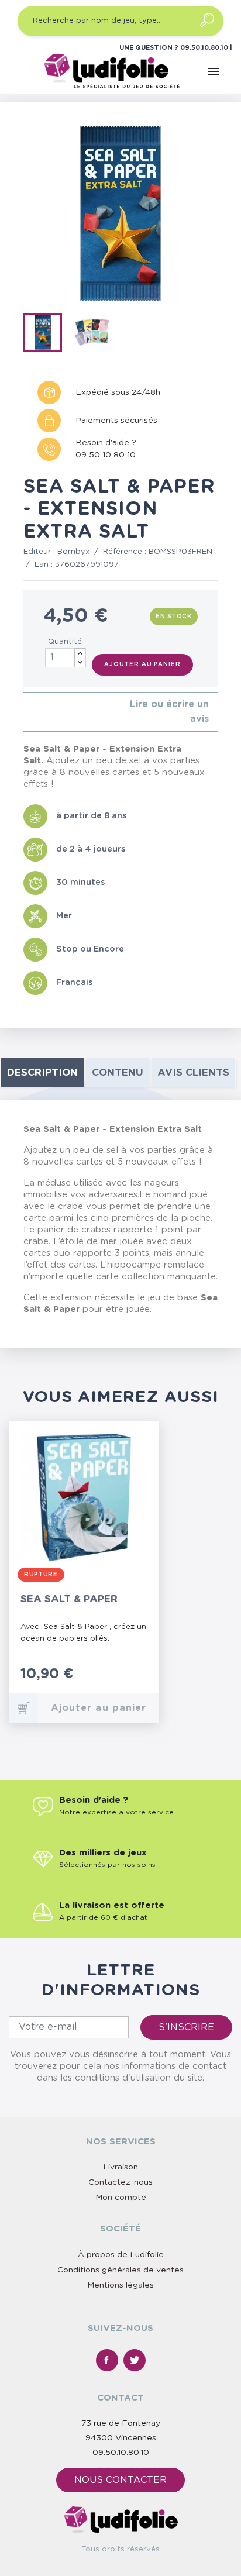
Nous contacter (120, 2480)
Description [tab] (42, 1072)
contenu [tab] (118, 1072)
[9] (140, 1680)
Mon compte (121, 2198)
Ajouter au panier (142, 664)
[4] (55, 712)
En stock (174, 617)
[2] (36, 712)
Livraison (120, 2167)
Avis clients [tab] (193, 1072)
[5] (64, 712)
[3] (45, 712)
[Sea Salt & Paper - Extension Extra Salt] (47, 335)
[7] (128, 1680)
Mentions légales (120, 2285)
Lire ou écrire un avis (169, 712)
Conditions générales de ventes (120, 2270)
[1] (27, 712)
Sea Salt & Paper (69, 1599)
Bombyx (73, 552)
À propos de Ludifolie (121, 2255)
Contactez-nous (120, 2182)
